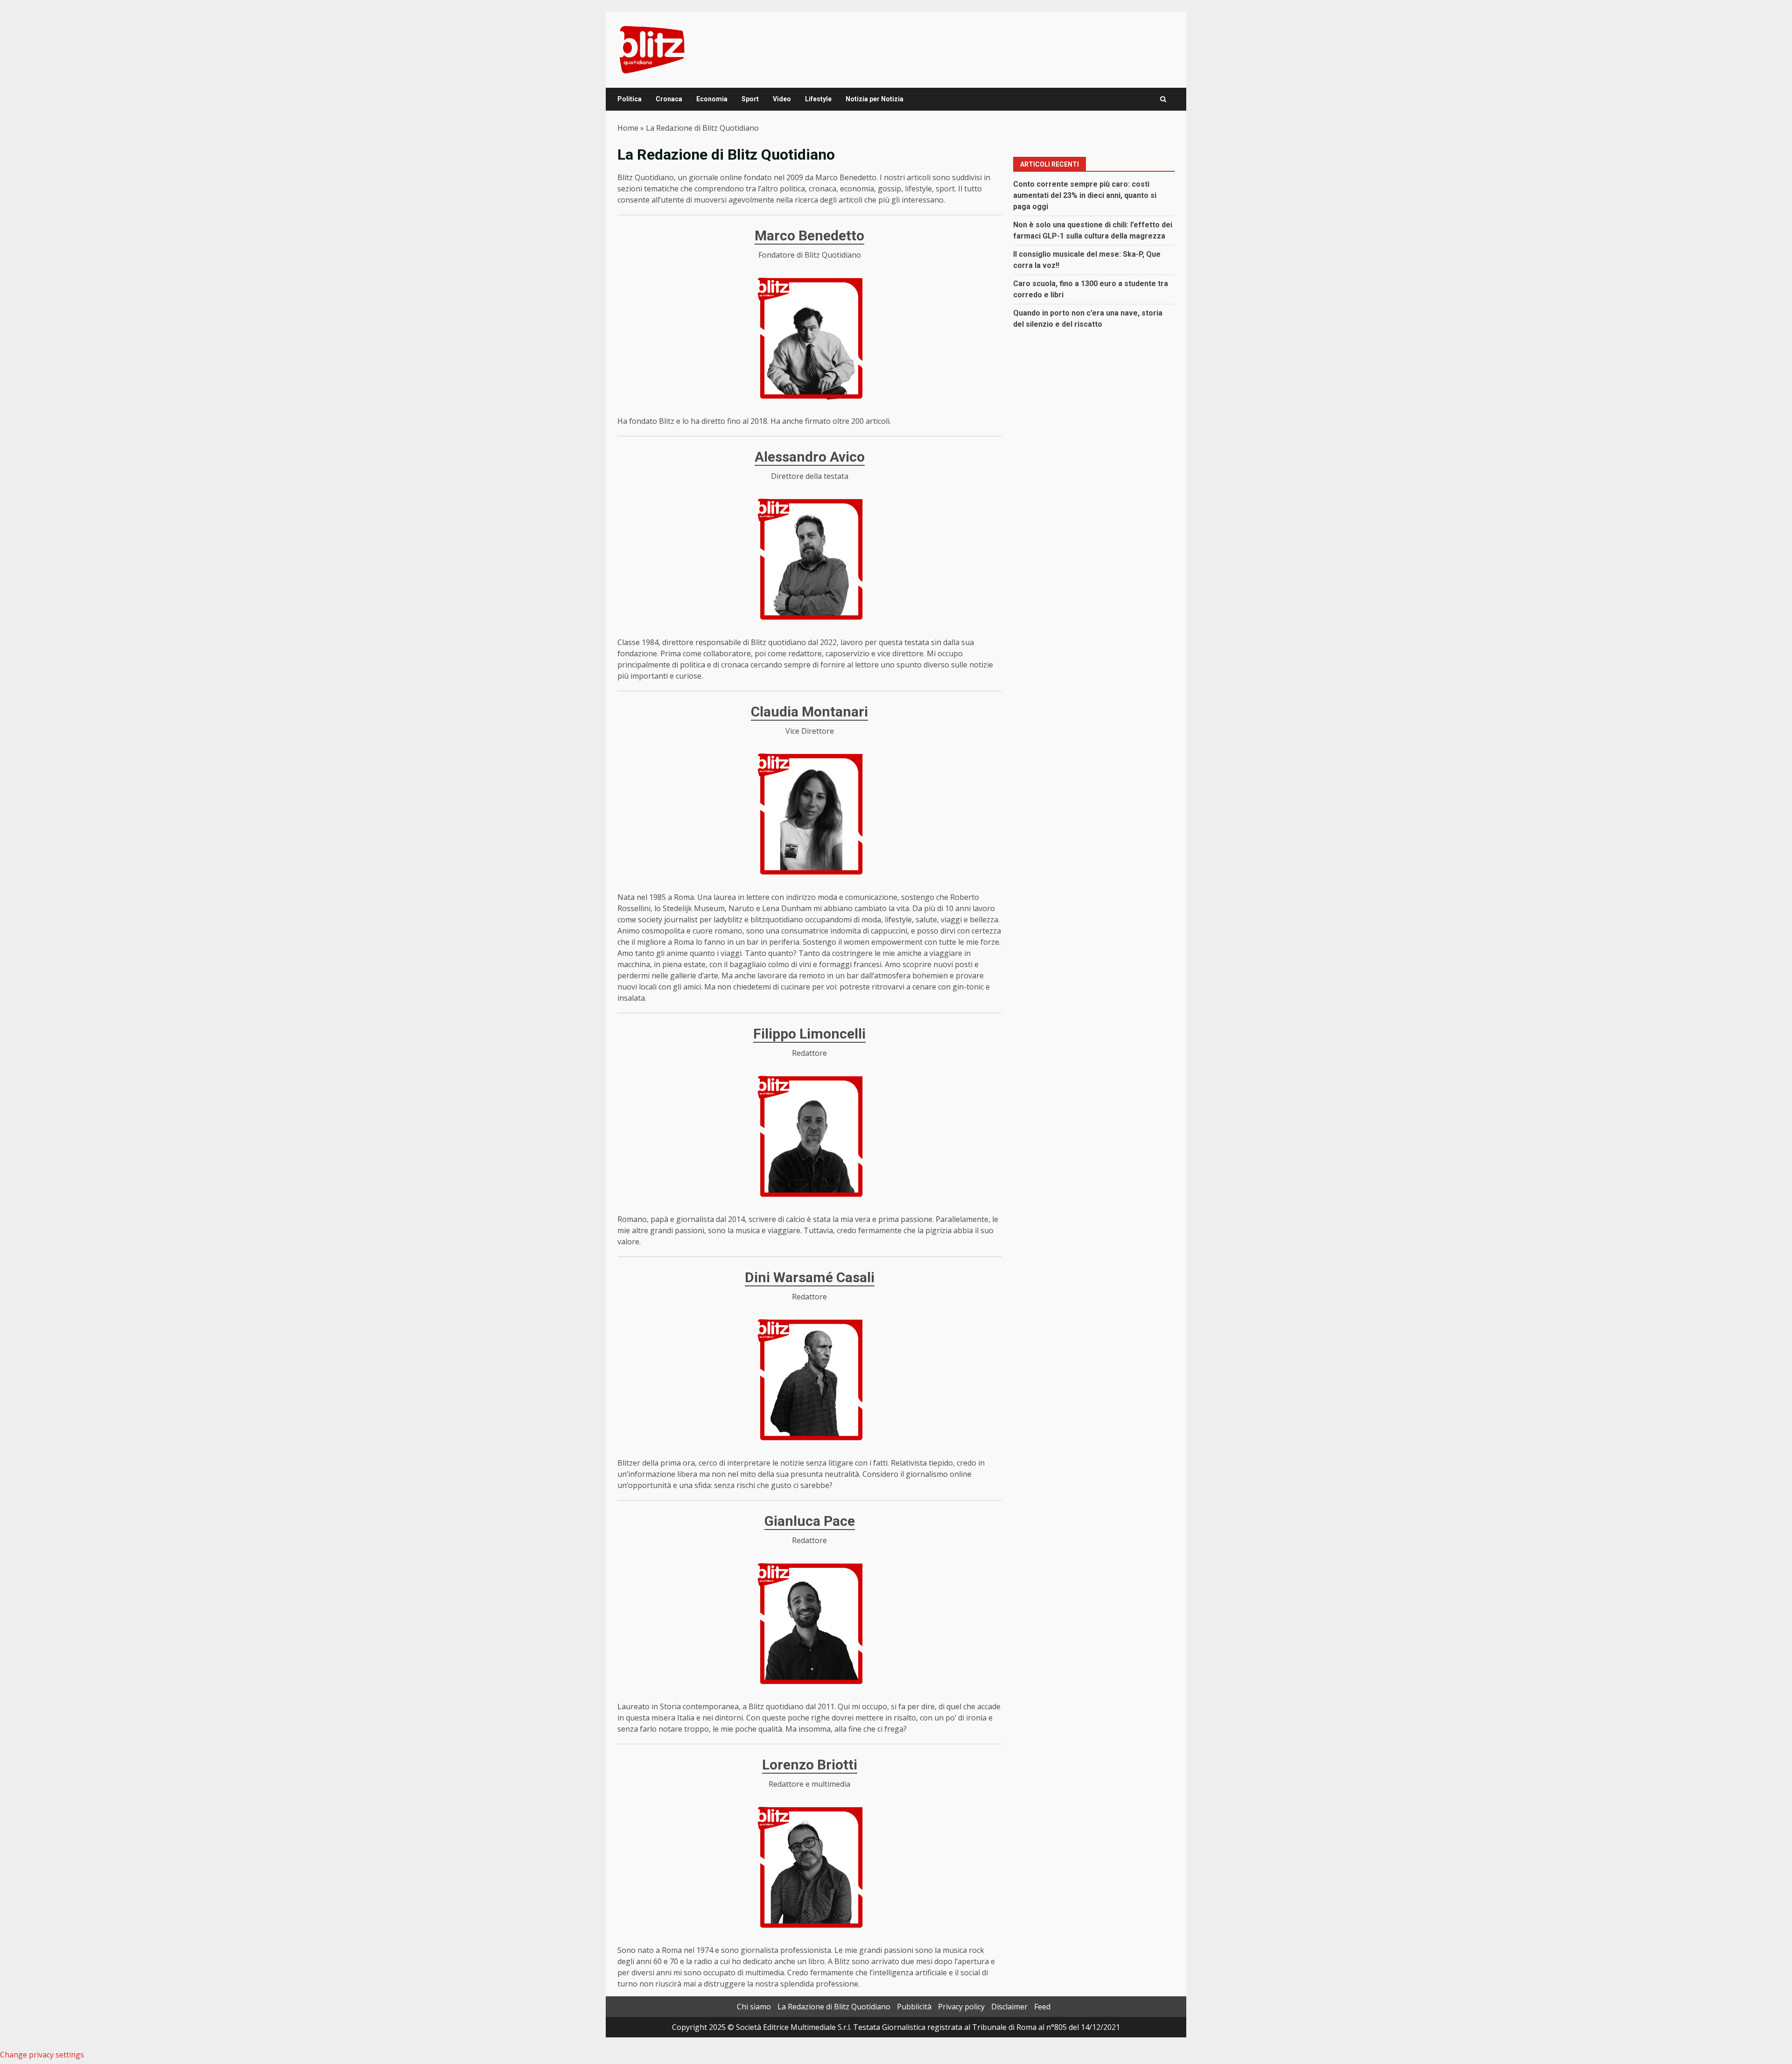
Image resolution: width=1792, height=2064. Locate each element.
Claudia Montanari (809, 712)
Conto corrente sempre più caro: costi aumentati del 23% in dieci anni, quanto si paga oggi (1085, 195)
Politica (630, 99)
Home (628, 128)
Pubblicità (914, 2007)
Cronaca (669, 99)
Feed (1042, 2007)
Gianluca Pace (810, 1521)
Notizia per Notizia (875, 99)
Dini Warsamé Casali (810, 1277)
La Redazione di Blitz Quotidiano (834, 2007)
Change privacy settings (42, 2055)
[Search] (1163, 99)
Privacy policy (961, 2007)
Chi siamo (754, 2007)
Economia (712, 99)
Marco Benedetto (809, 235)
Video (782, 99)
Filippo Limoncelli (809, 1034)
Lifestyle (818, 99)
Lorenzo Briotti (810, 1765)
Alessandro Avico (810, 457)
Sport (750, 99)
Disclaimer (1009, 2007)
